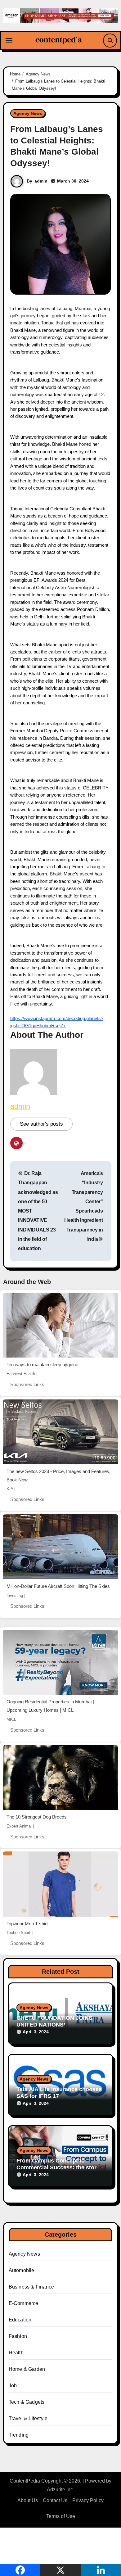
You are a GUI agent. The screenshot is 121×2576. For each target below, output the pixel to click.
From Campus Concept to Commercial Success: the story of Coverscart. (58, 2167)
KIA (10, 1489)
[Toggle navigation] (9, 40)
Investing (15, 1595)
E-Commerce (24, 2303)
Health (16, 2353)
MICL (11, 1719)
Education (20, 2320)
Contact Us (55, 2500)
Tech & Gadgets (27, 2402)
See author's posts (41, 1124)
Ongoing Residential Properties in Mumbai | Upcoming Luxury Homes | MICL (50, 1706)
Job (13, 2386)
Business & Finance (31, 2287)
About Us (28, 2500)
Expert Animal (19, 1826)
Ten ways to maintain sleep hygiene (42, 1365)
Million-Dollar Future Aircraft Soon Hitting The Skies (58, 1586)
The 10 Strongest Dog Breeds (37, 1817)
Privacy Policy (88, 2500)
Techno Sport (18, 1933)
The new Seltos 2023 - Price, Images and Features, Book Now (58, 1476)
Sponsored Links (27, 1384)
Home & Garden (27, 2369)
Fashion (18, 2336)
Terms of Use (61, 2516)
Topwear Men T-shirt (27, 1924)
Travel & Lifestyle (28, 2418)
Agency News (28, 113)
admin (41, 181)
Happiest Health (21, 1374)
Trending (19, 2435)
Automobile (22, 2270)
